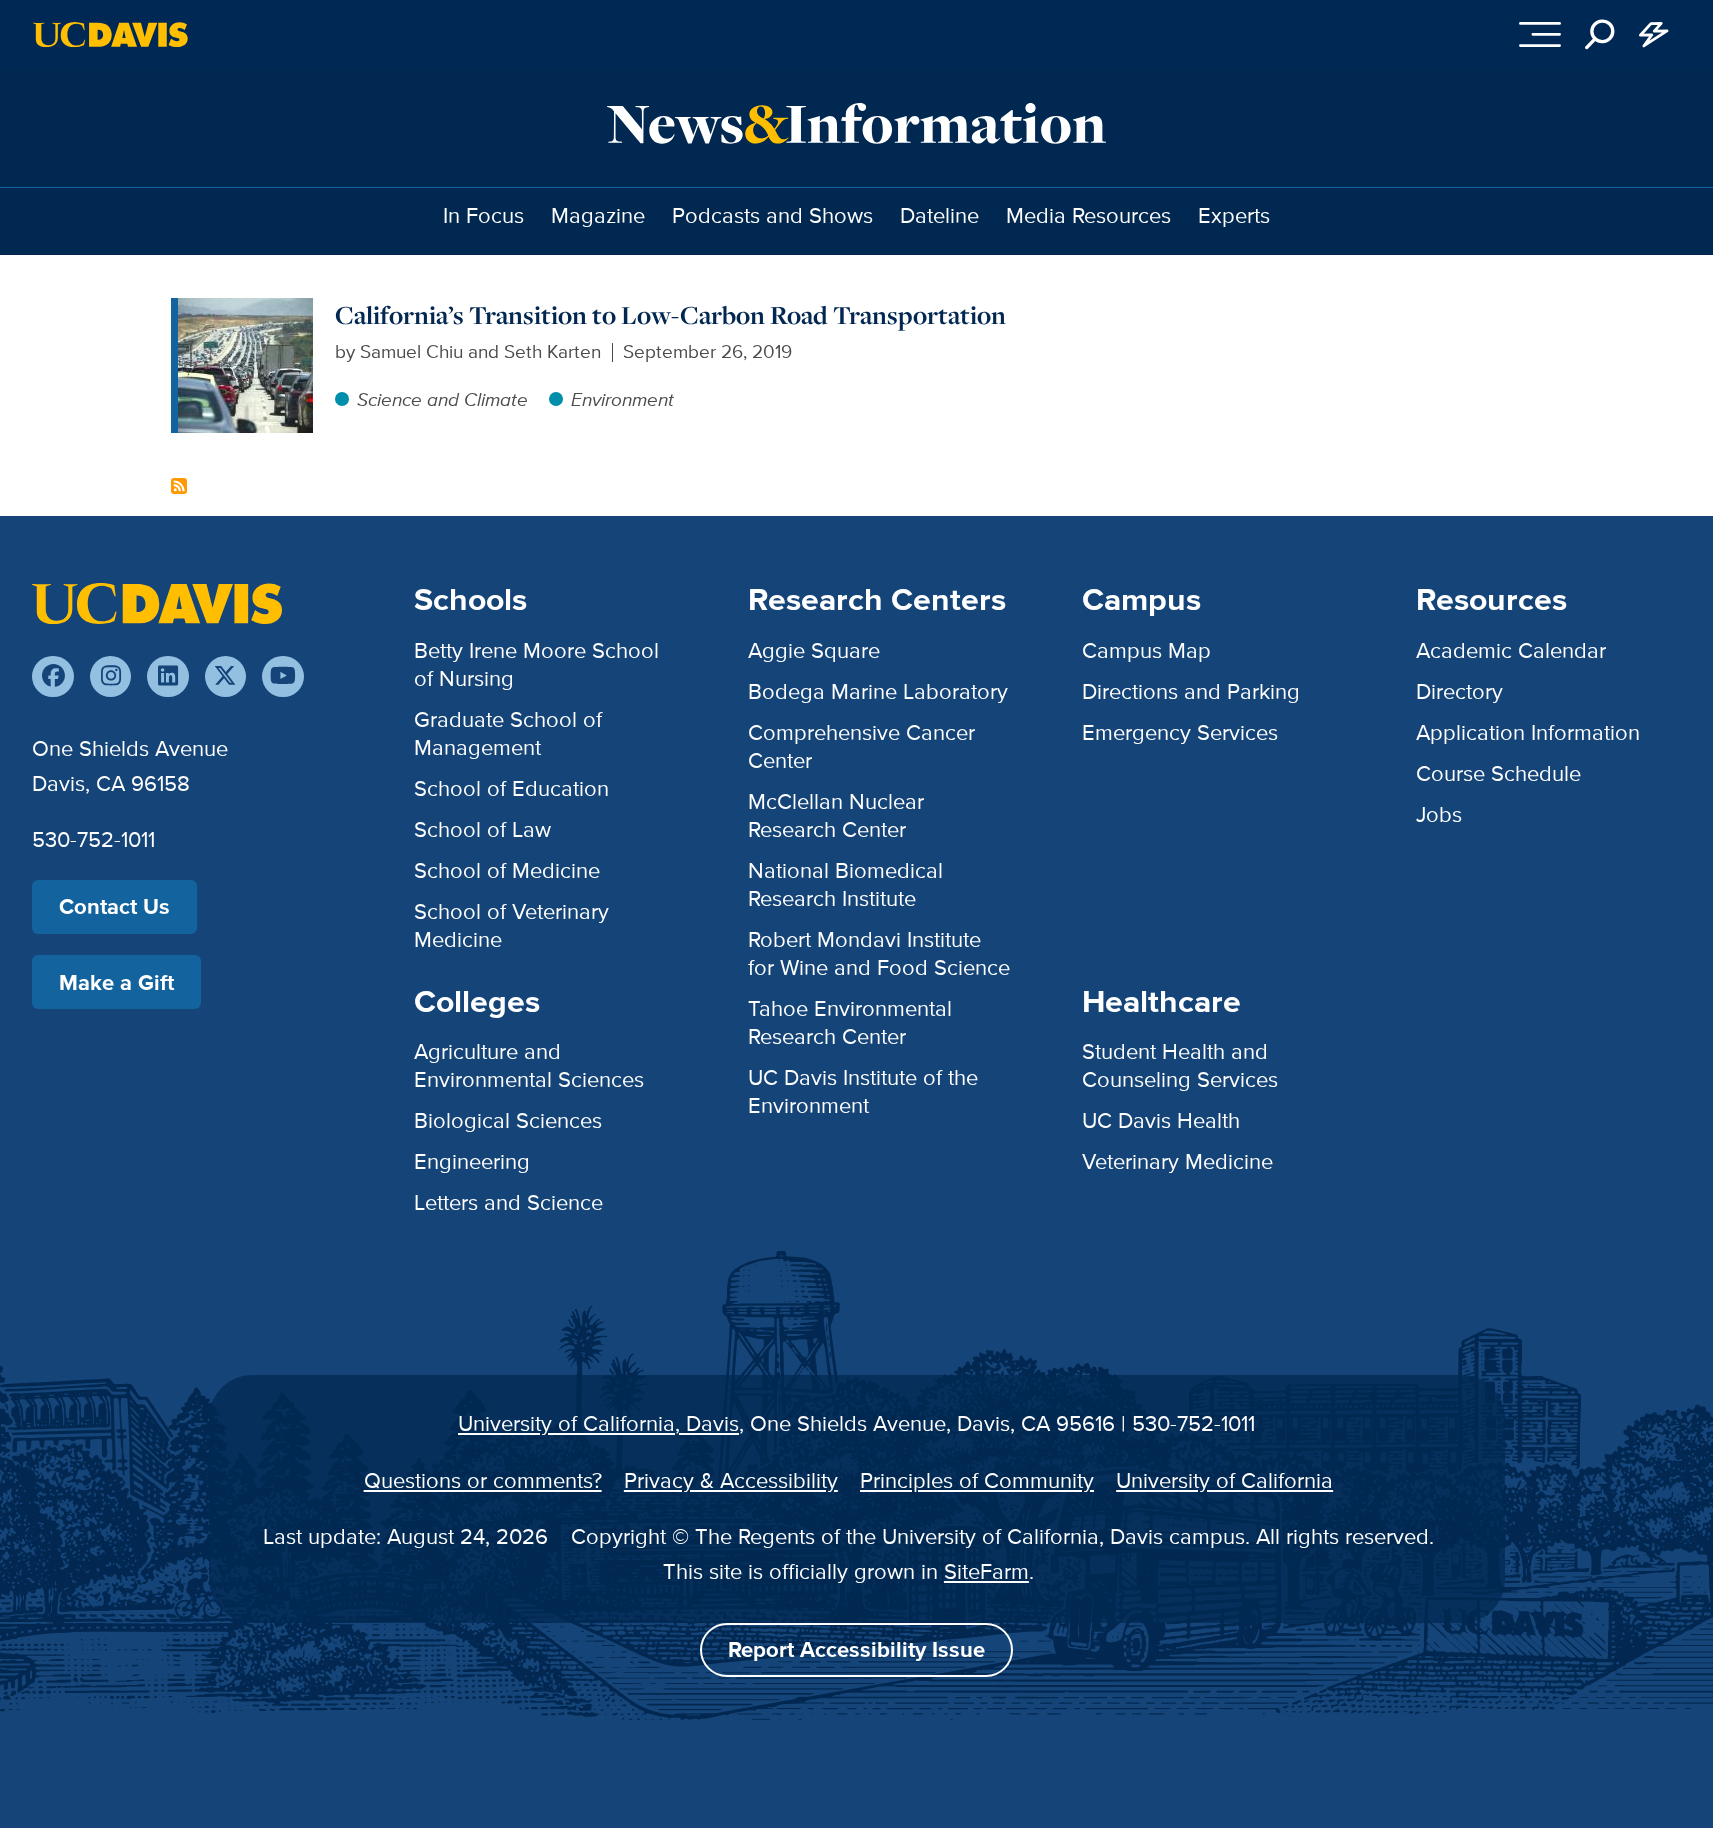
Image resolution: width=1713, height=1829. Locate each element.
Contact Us (114, 906)
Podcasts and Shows (772, 215)
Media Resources (1088, 215)
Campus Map (1146, 650)
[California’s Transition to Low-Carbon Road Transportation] (245, 311)
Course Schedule (1498, 773)
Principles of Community (977, 1480)
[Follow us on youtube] (282, 676)
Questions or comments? (483, 1480)
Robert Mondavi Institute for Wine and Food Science (879, 953)
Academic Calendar (1511, 650)
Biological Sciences (508, 1120)
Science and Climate (442, 399)
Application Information (1528, 732)
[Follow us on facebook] (52, 676)
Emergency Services (1180, 732)
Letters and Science (508, 1202)
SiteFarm (986, 1571)
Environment (622, 399)
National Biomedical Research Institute (845, 884)
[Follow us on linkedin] (167, 676)
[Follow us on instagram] (110, 676)
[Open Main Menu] (1540, 35)
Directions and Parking (1191, 691)
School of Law (482, 829)
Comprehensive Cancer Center (861, 746)
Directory (1459, 691)
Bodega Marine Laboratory (878, 691)
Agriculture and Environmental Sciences (529, 1065)
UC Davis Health (1161, 1120)
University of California (1224, 1480)
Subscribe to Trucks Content (179, 486)
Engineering (472, 1161)
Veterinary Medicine (1177, 1161)
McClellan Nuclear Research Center (836, 815)
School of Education (511, 788)
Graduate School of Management (508, 733)
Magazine (598, 215)
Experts (1234, 215)
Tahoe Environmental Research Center (850, 1022)
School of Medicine (507, 870)
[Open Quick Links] (1654, 35)
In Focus (483, 215)
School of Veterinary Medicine (511, 925)
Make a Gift (116, 982)
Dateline (939, 215)
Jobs (1439, 814)
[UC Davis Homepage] (110, 34)
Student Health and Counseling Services (1180, 1065)
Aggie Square (814, 650)
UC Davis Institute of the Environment (863, 1091)
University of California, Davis (598, 1423)
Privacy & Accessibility (731, 1480)
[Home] (157, 601)
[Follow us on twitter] (225, 676)
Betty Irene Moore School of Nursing (536, 664)
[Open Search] (1600, 35)
